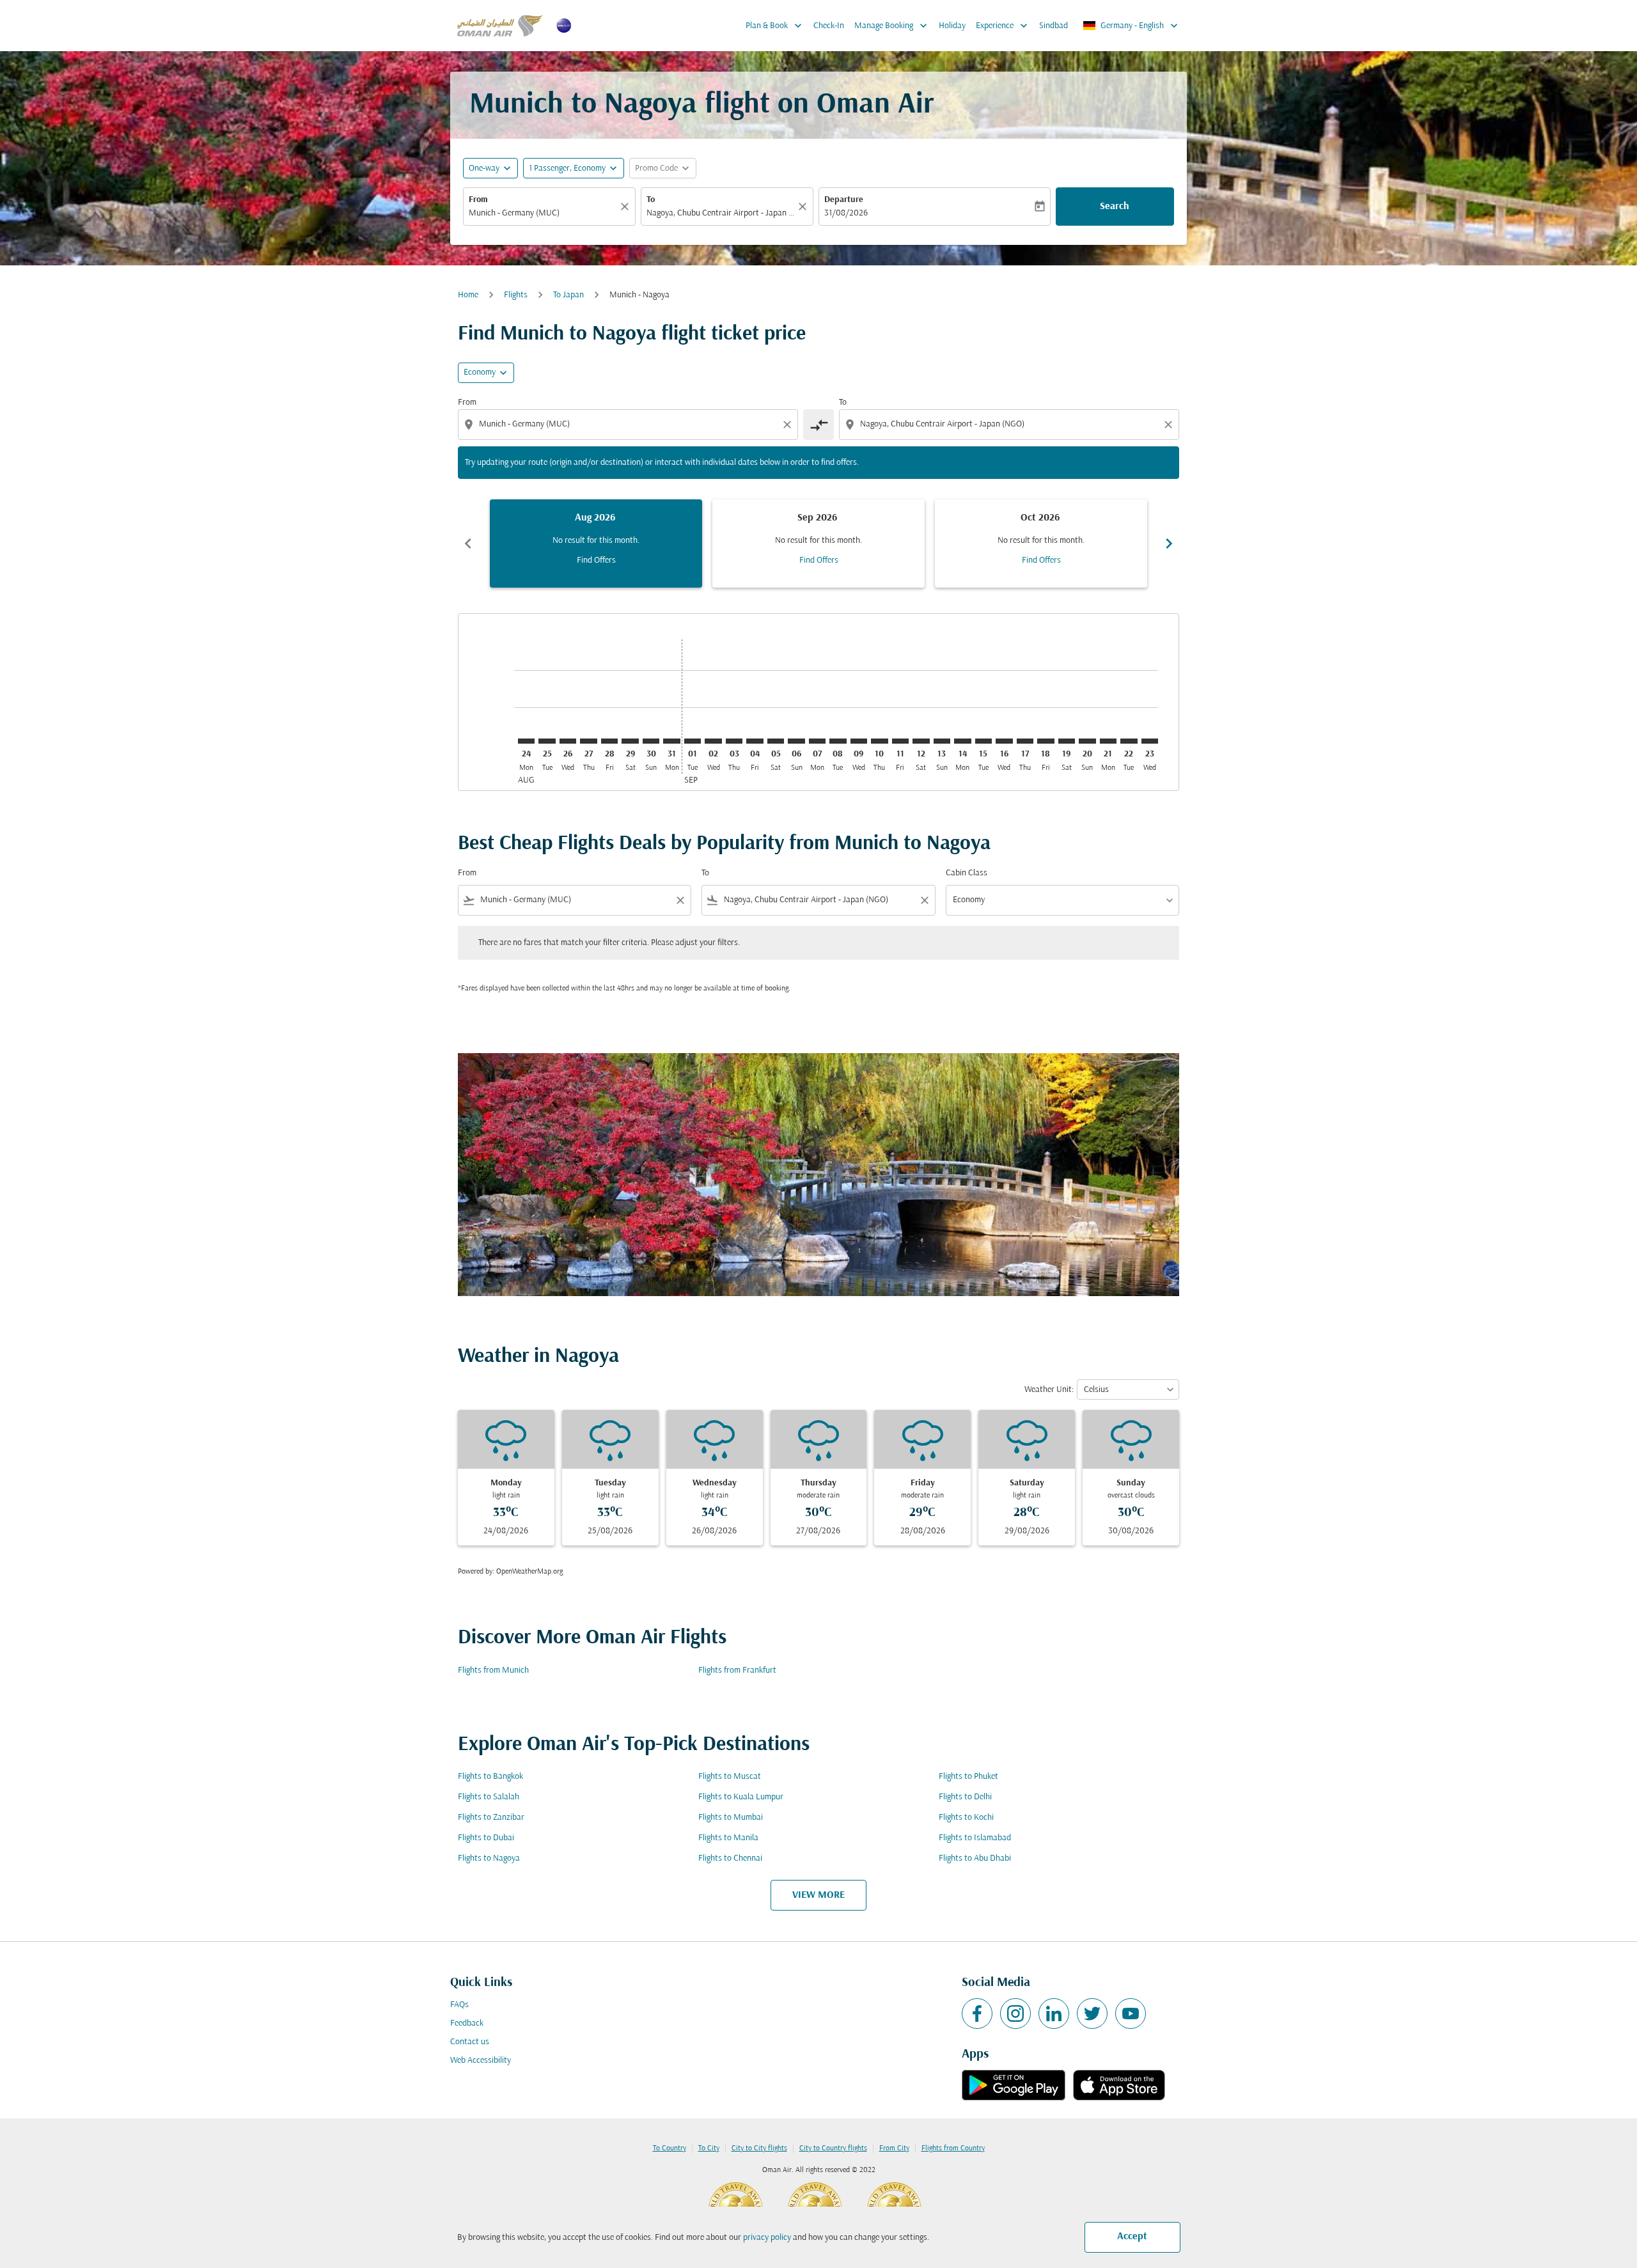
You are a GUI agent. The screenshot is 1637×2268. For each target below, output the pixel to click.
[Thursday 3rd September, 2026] (734, 741)
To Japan (568, 295)
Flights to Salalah (489, 1797)
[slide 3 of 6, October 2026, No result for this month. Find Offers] (1041, 544)
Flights (516, 295)
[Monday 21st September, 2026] (1108, 741)
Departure (844, 200)
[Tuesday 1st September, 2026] (693, 741)
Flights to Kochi (966, 1818)
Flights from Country (953, 2148)
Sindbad (1053, 26)
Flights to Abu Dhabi (975, 1858)
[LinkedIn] (1054, 2014)
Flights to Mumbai (731, 1818)
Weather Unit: (1049, 1390)
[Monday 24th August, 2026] (526, 741)
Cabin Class (967, 873)
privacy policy (767, 2238)
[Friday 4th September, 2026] (755, 741)
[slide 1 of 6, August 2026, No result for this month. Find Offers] (596, 544)
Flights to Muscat (730, 1777)
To (651, 200)
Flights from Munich (493, 1670)
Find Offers (596, 560)
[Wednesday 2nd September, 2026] (713, 741)
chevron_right (1169, 544)
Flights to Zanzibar (491, 1818)
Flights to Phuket (968, 1777)
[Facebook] (977, 2014)
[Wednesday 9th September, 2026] (859, 741)
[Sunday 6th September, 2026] (796, 741)
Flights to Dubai (486, 1838)
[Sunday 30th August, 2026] (651, 741)
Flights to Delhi (965, 1797)
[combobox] (543, 213)
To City (709, 2148)
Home (468, 295)
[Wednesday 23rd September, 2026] (1150, 741)
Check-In (829, 26)
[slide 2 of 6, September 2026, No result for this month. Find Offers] (818, 544)
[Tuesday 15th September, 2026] (983, 741)
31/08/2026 (846, 213)
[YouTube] (1131, 2014)
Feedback (467, 2023)
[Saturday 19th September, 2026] (1067, 741)
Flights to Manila (728, 1838)
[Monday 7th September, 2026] (817, 741)
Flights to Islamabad (975, 1838)
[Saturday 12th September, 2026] (921, 741)
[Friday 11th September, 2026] (900, 741)
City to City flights (759, 2148)
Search (1115, 207)
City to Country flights (833, 2148)
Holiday (952, 26)
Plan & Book (775, 26)
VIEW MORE (818, 1895)
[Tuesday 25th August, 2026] (547, 741)
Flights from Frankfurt (737, 1670)
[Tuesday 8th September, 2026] (838, 741)
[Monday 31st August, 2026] (671, 741)
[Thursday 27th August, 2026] (588, 741)
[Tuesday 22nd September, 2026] (1129, 741)
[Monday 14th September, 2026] (962, 741)
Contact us (470, 2042)
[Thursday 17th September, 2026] (1025, 741)
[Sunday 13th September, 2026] (942, 741)
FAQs (459, 2005)
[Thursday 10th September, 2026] (879, 741)
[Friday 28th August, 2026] (609, 741)
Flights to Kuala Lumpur (741, 1797)
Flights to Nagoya (489, 1858)
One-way (484, 168)
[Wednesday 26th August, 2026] (568, 741)
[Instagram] (1015, 2014)
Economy (480, 372)
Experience (1003, 26)
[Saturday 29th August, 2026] (630, 741)
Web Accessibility (481, 2061)
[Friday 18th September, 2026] (1046, 741)
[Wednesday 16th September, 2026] (1004, 741)
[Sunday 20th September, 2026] (1087, 741)
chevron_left (468, 544)
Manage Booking (892, 26)
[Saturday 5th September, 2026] (776, 741)
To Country (670, 2148)
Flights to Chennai (730, 1858)
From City (894, 2148)
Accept (1132, 2237)
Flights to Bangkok (490, 1777)
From (478, 200)
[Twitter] (1092, 2014)
